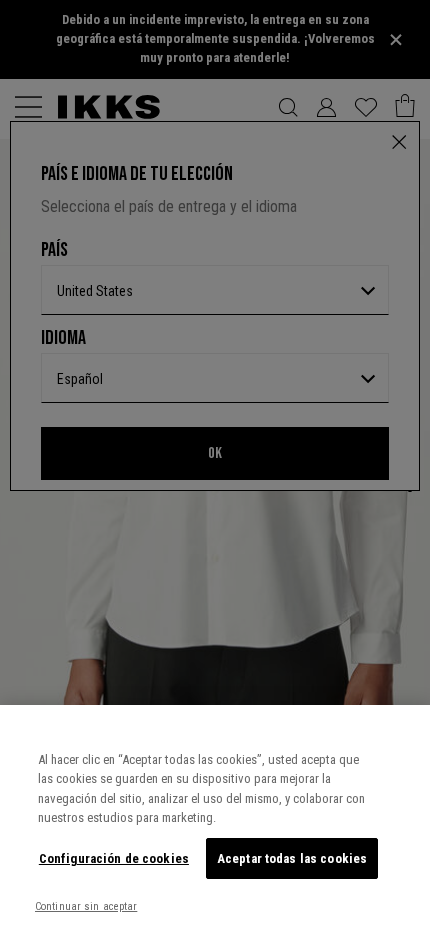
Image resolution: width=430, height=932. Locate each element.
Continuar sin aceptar (86, 906)
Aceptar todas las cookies (292, 858)
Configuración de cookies (114, 858)
